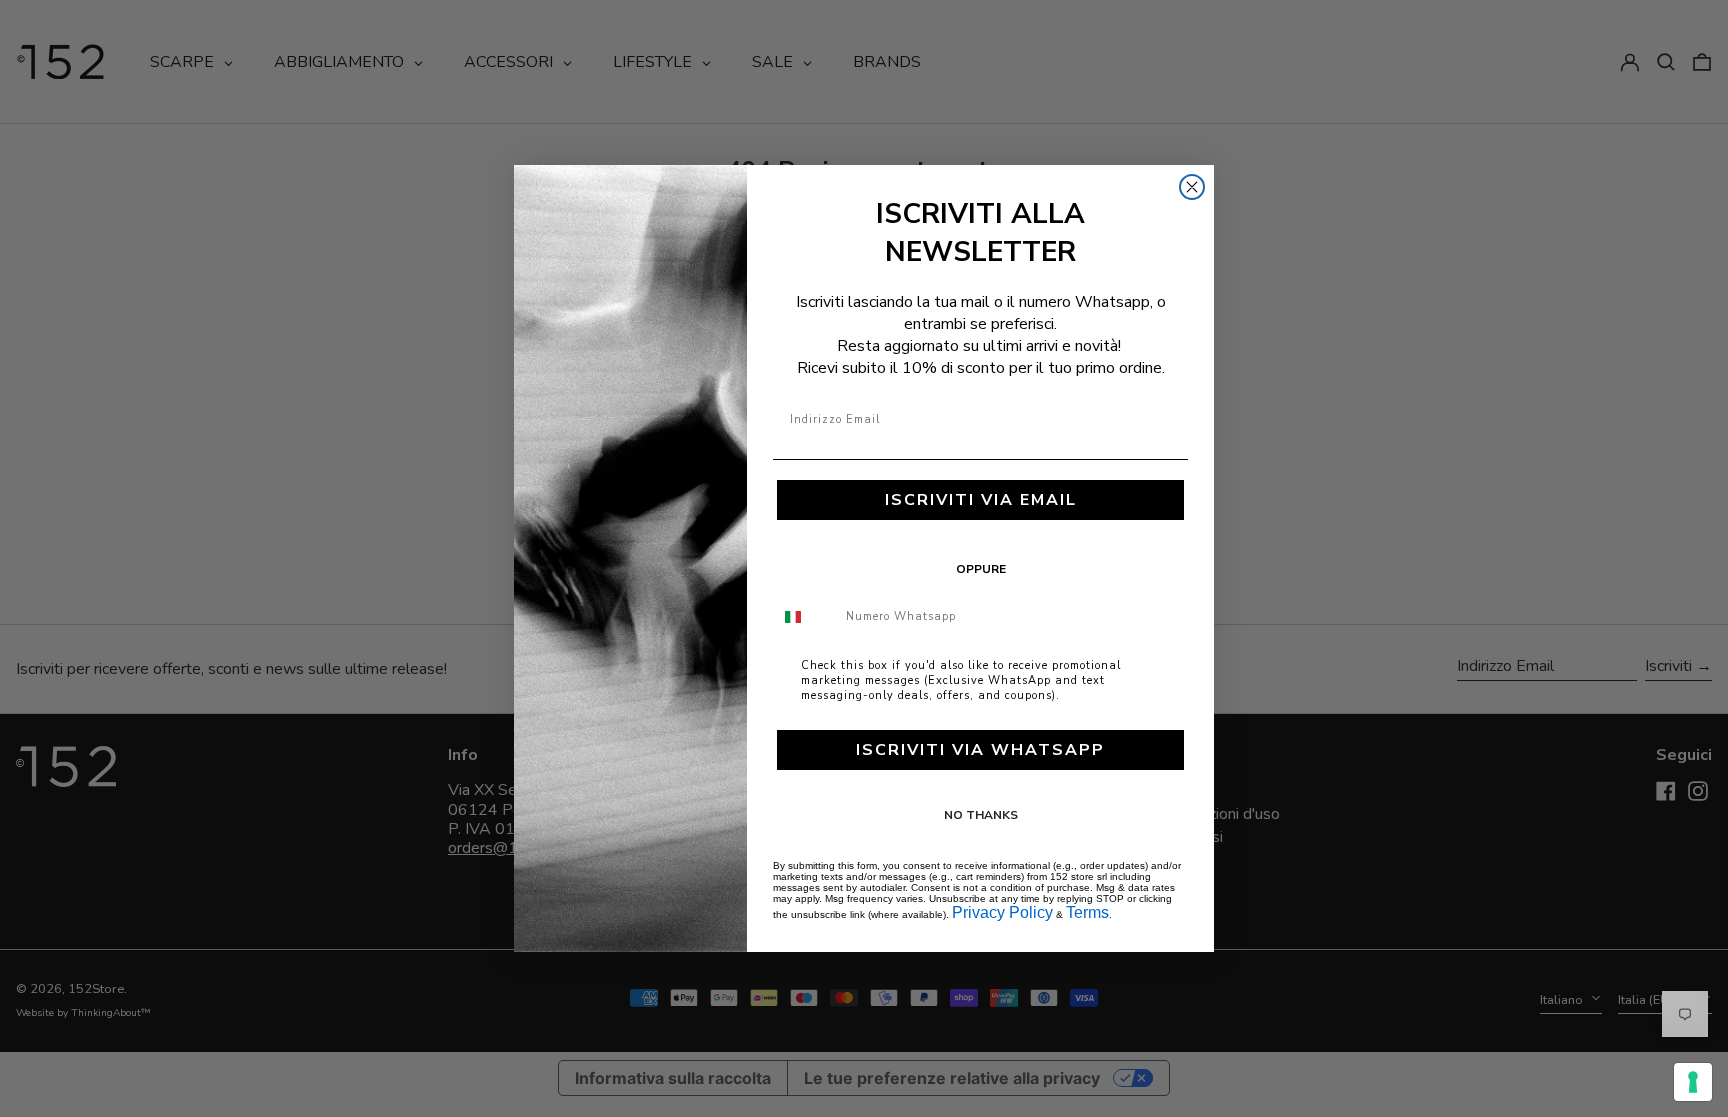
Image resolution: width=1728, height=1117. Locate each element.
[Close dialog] (1192, 187)
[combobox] (805, 617)
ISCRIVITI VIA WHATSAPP (980, 750)
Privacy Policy (1002, 912)
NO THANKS (981, 815)
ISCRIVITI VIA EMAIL (981, 500)
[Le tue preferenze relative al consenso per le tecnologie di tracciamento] (1693, 1082)
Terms (1087, 912)
